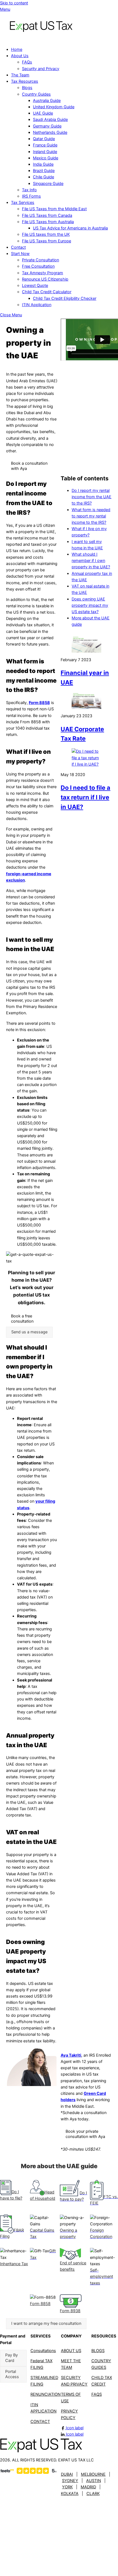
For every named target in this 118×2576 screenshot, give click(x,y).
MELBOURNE (93, 2474)
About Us (20, 56)
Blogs (27, 88)
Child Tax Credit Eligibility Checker (65, 298)
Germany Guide (47, 126)
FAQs (27, 62)
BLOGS (98, 2351)
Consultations (43, 2351)
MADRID (88, 2487)
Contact (18, 247)
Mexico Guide (46, 158)
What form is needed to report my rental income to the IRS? (91, 516)
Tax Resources (25, 81)
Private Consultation (40, 260)
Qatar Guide (44, 139)
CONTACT (40, 2422)
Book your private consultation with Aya (85, 2134)
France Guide (45, 145)
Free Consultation (38, 266)
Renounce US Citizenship (45, 279)
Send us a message (29, 1332)
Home (17, 49)
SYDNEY (70, 2481)
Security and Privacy (41, 69)
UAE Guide (43, 113)
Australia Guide (47, 101)
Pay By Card (12, 2358)
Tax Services (23, 203)
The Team (20, 75)
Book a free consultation (22, 1319)
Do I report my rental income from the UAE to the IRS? (92, 497)
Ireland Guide (45, 152)
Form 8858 (39, 703)
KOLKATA (70, 2494)
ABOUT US (71, 2351)
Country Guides (36, 94)
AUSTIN (94, 2481)
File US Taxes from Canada (47, 215)
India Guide (43, 164)
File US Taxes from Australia (48, 222)
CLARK (93, 2494)
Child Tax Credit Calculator (47, 292)
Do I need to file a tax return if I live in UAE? (85, 797)
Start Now (20, 254)
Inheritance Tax (14, 2264)
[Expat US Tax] (41, 39)
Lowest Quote (35, 286)
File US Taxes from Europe (47, 241)
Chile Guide (43, 177)
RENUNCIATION (46, 2394)
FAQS (97, 2394)
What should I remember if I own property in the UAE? (91, 561)
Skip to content (14, 3)
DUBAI (67, 2474)
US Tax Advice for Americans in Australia (70, 228)
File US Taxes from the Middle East (54, 209)
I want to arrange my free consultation (46, 2323)
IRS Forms (31, 196)
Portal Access (12, 2374)
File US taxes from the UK (46, 234)
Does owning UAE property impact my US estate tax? (90, 605)
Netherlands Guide (50, 132)
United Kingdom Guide (54, 107)
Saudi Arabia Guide (50, 120)
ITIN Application (37, 305)
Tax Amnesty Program (43, 273)
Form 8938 (70, 2311)
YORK (67, 2487)
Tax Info (29, 190)
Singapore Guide (48, 184)
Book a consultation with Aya (29, 466)
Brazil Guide (44, 171)
